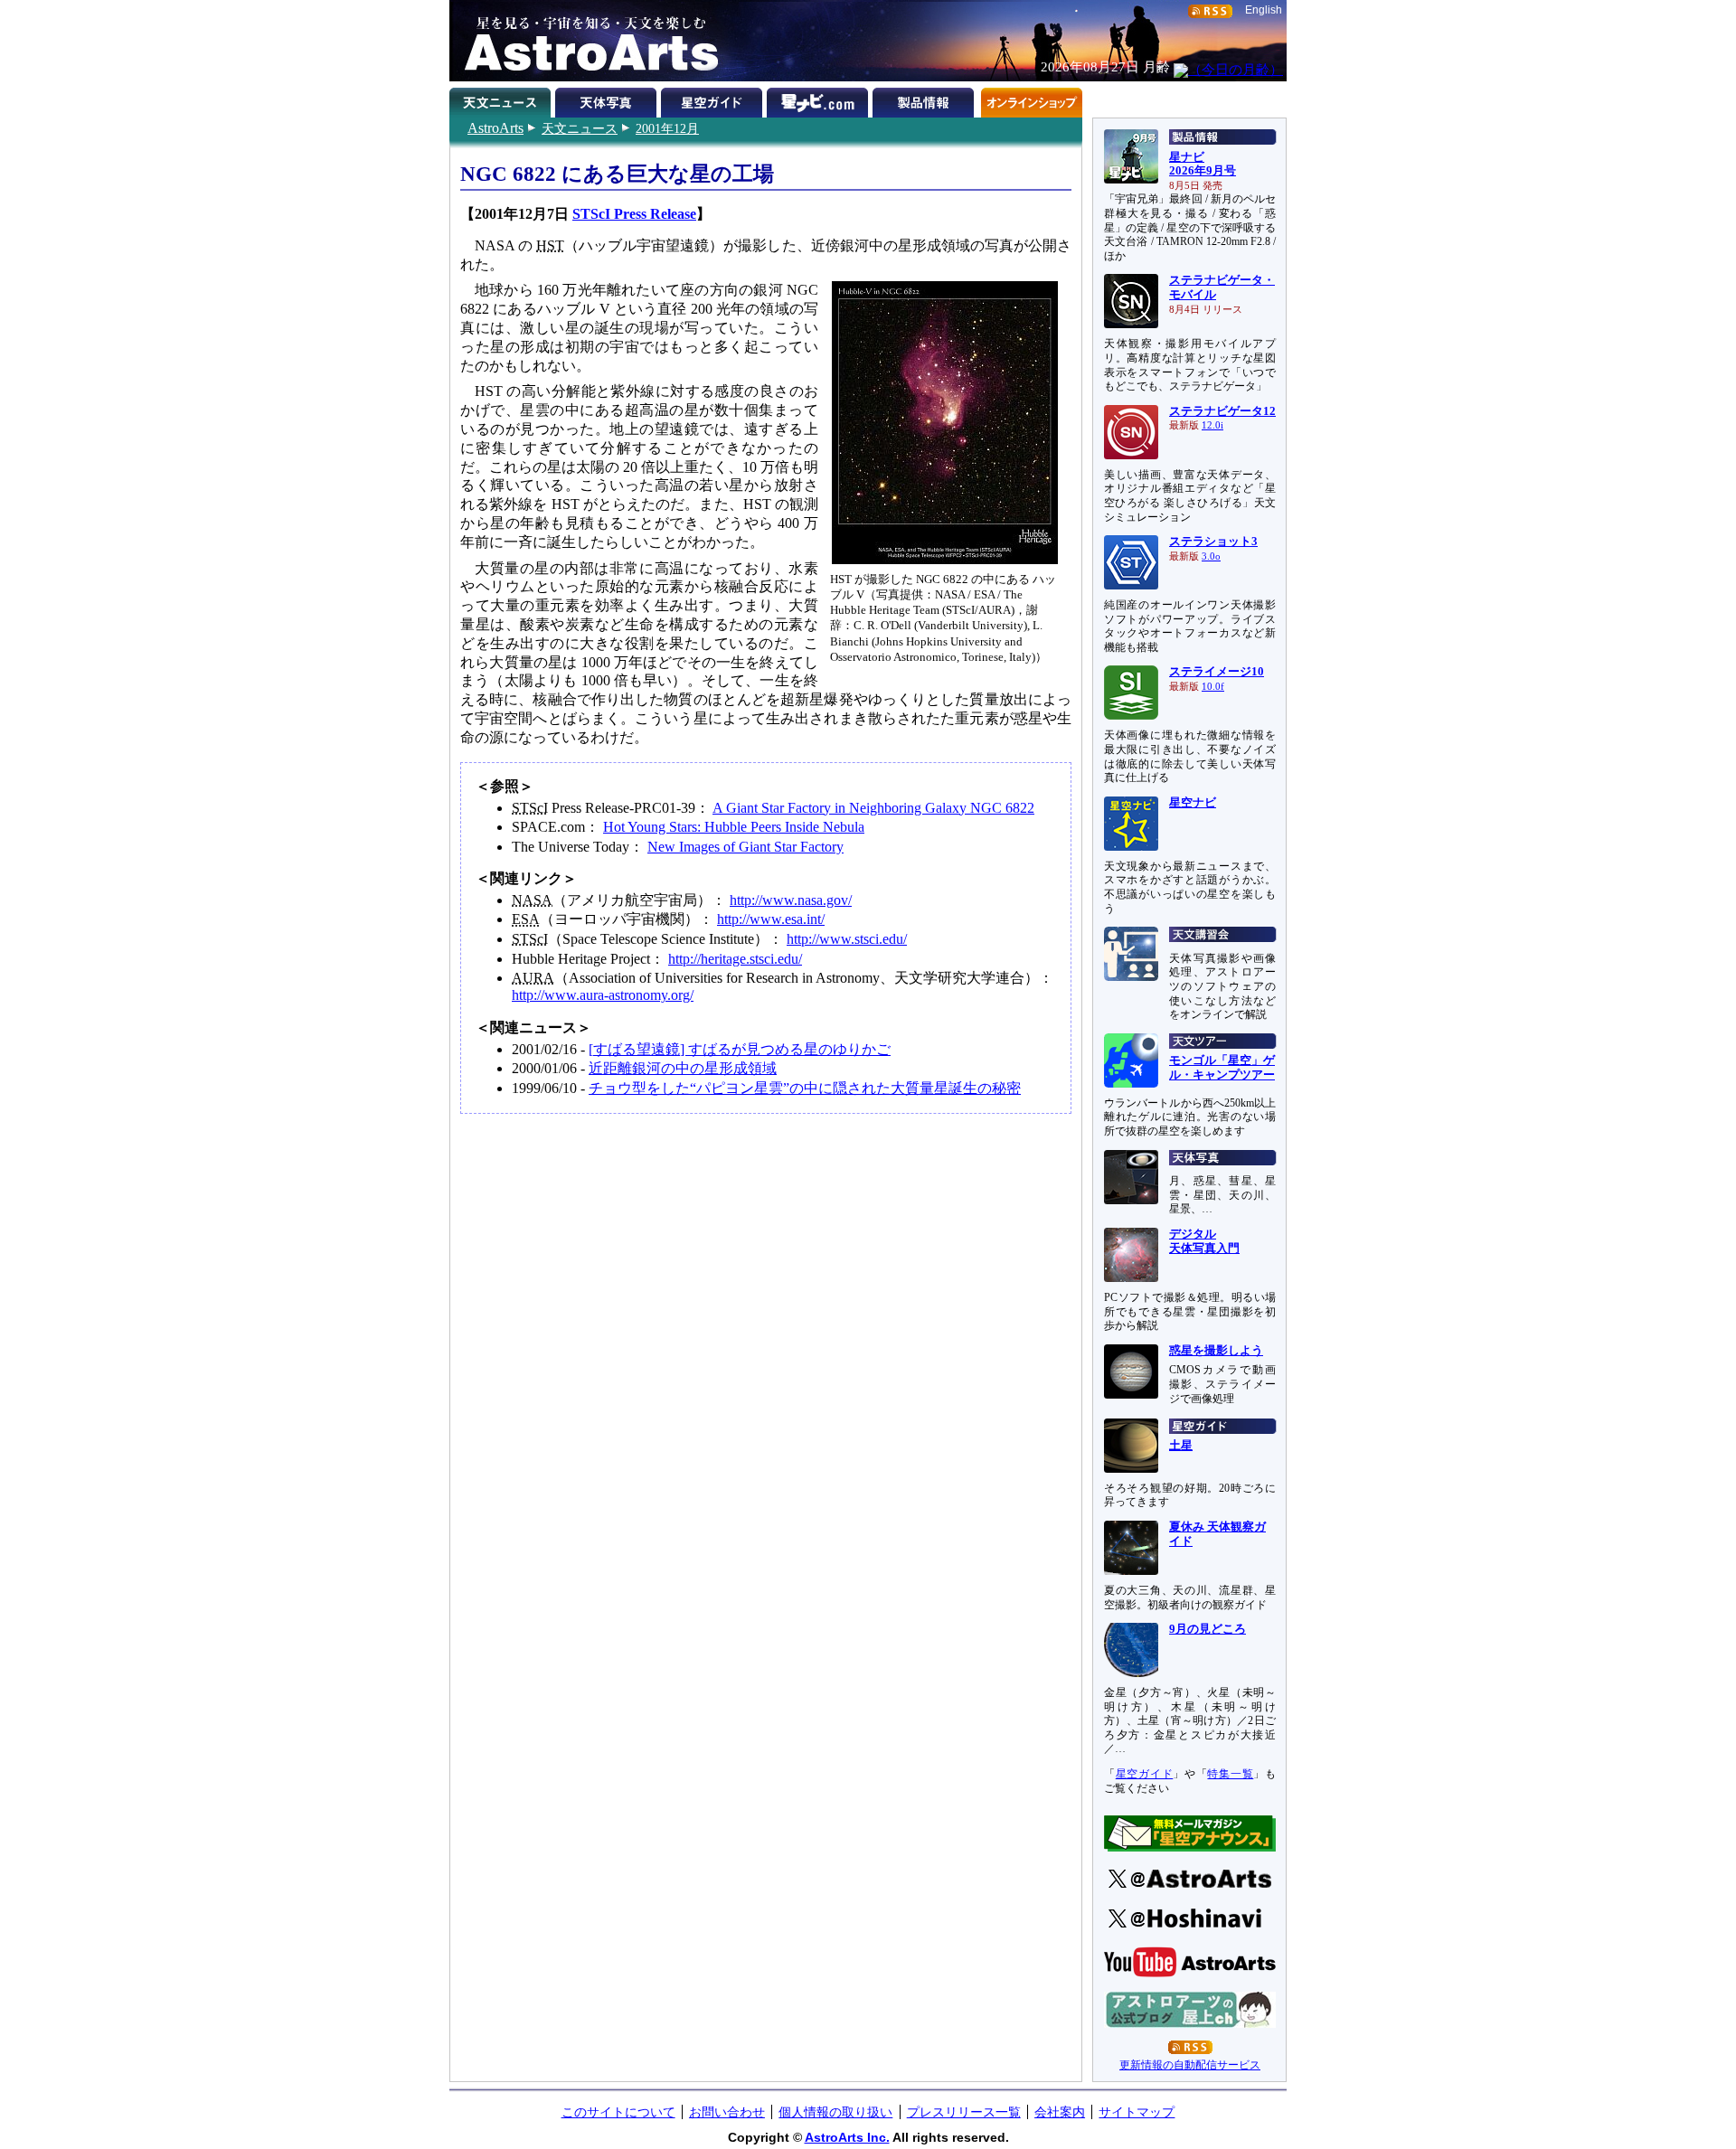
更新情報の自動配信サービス (1190, 2065)
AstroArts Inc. (847, 2137)
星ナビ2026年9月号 (1203, 165)
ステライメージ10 (1217, 672)
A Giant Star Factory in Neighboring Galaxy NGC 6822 (873, 808)
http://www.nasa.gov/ (791, 900)
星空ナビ (1193, 803)
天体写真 (608, 99)
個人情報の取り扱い (835, 2112)
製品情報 (925, 99)
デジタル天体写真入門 (1204, 1241)
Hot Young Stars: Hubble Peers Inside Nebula (734, 827)
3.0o (1211, 556)
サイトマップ (1137, 2112)
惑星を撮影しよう (1216, 1351)
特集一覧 (1230, 1774)
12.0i (1212, 425)
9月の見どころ (1208, 1629)
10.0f (1213, 687)
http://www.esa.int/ (771, 919)
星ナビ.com (820, 99)
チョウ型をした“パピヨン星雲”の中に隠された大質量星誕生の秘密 (805, 1088)
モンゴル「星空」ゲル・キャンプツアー (1222, 1068)
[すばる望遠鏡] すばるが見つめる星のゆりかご (740, 1049)
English (1264, 10)
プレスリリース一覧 (964, 2112)
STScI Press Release (634, 214)
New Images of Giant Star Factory (745, 847)
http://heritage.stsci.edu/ (735, 959)
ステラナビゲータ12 (1222, 411)
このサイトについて (618, 2112)
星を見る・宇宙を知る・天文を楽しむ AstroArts (585, 41)
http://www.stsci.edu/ (847, 939)
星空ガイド (714, 99)
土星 (1181, 1446)
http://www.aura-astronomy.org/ (603, 995)
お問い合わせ (727, 2112)
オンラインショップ (1031, 99)
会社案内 (1060, 2112)
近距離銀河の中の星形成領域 (683, 1068)
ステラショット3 (1213, 542)
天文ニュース (580, 128)
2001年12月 (667, 128)
